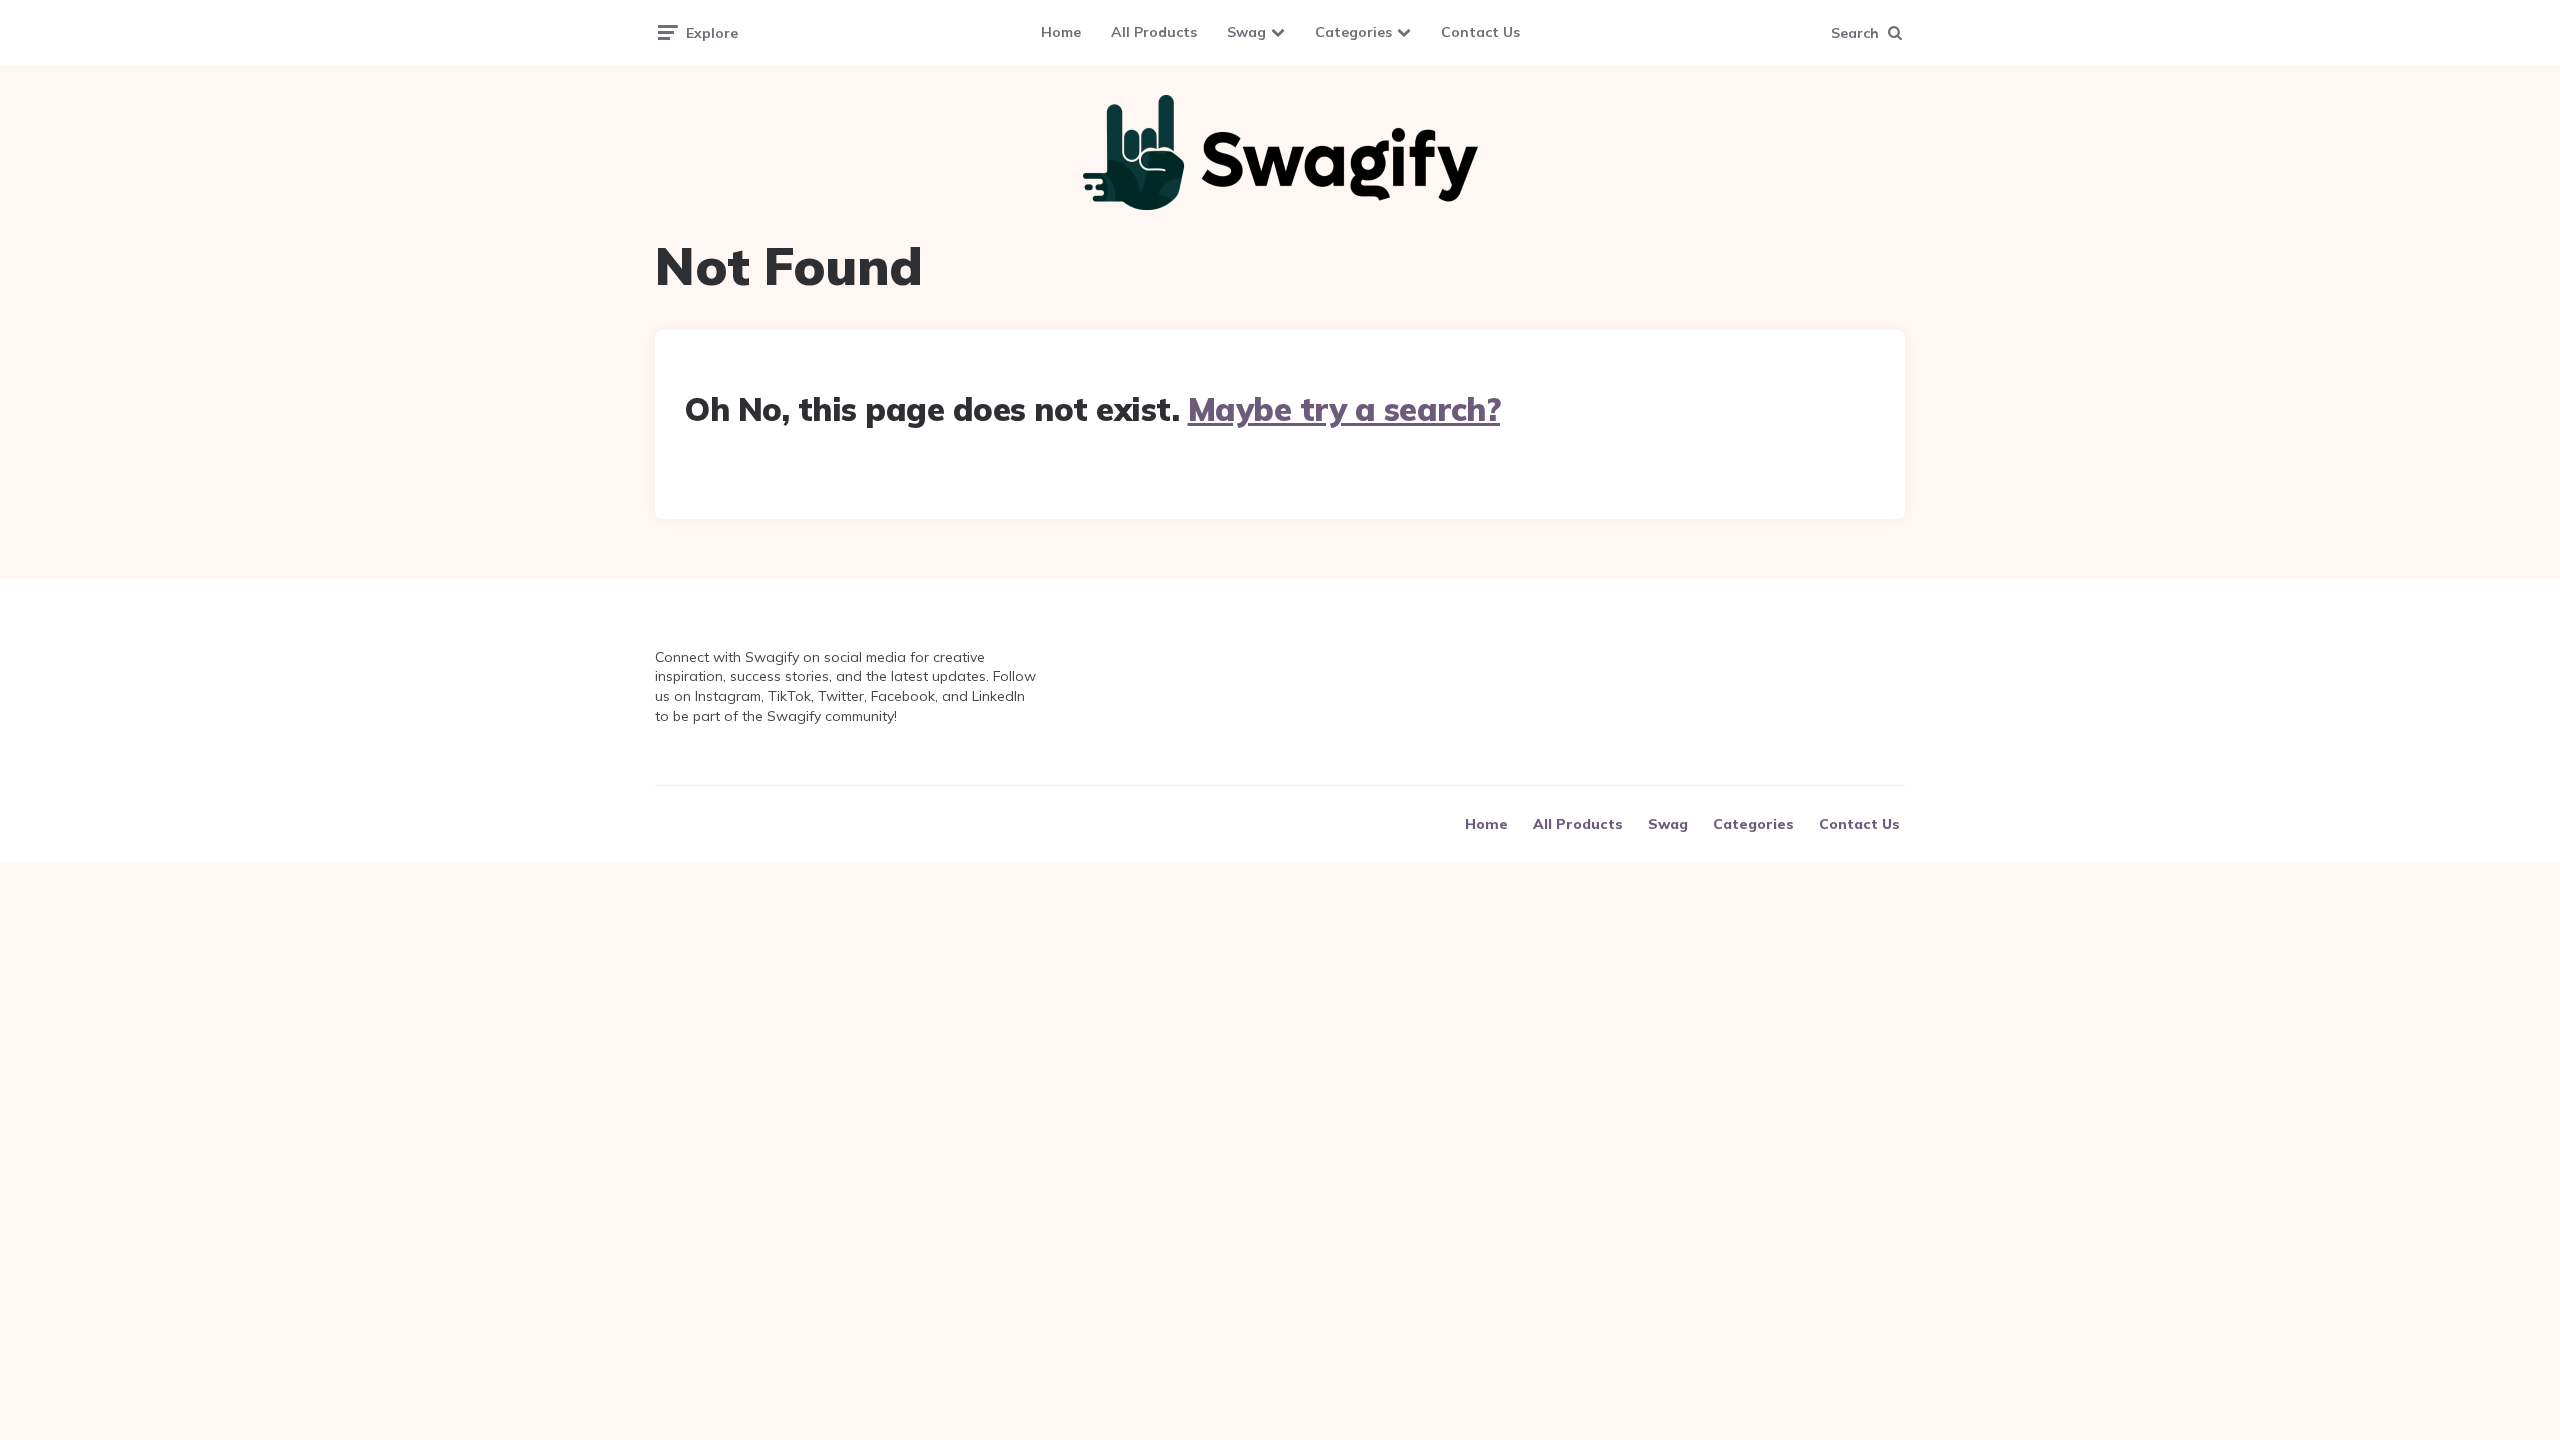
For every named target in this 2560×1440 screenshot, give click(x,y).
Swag (1246, 32)
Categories (1353, 32)
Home (1061, 32)
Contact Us (1480, 32)
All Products (1154, 32)
